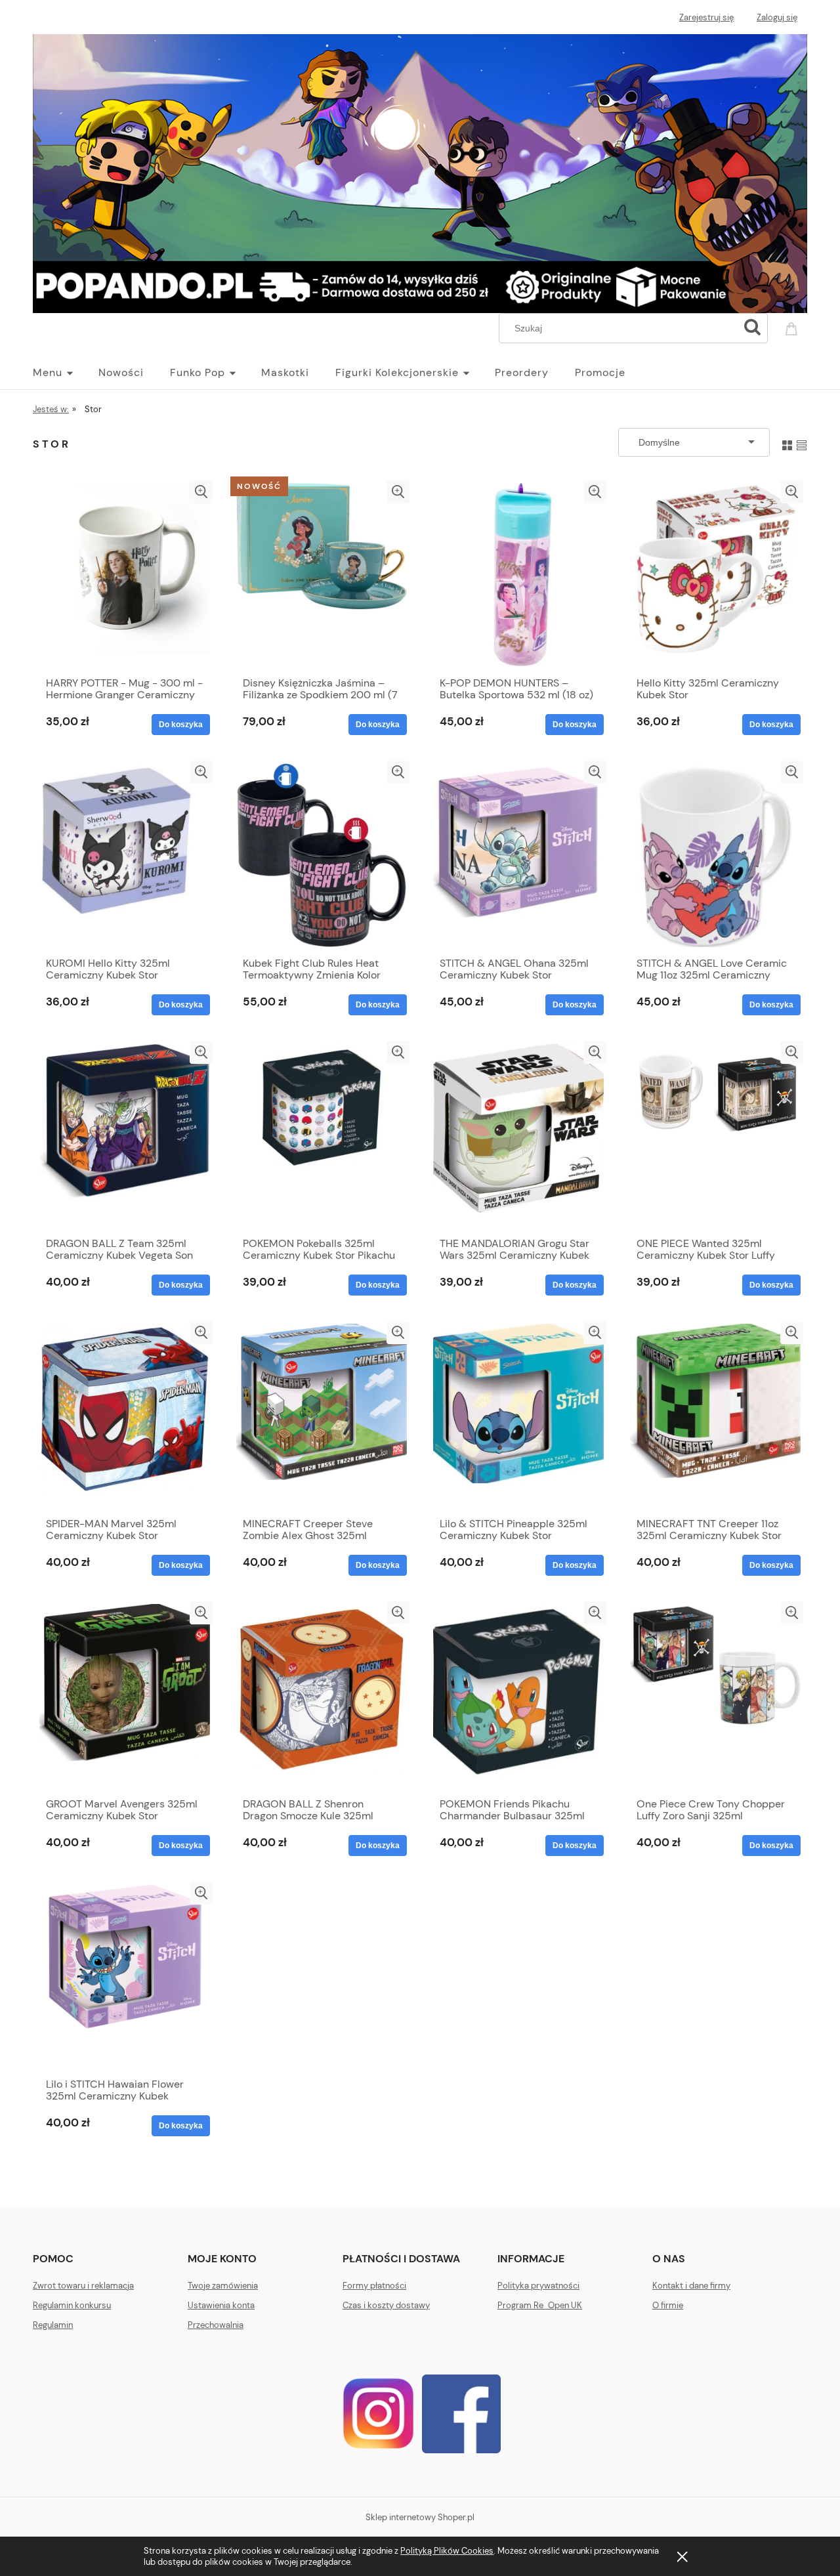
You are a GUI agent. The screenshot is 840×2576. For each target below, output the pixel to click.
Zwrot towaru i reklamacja (83, 2286)
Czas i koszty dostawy (386, 2305)
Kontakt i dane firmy (691, 2286)
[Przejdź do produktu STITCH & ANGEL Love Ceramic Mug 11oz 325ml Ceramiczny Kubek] (715, 855)
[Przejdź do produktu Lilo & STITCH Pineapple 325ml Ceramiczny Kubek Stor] (518, 1416)
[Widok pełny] (802, 442)
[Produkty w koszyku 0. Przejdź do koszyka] (793, 327)
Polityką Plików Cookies (447, 2551)
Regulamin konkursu (72, 2305)
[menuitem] (66, 373)
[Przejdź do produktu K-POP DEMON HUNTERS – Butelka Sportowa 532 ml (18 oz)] (518, 575)
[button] (201, 492)
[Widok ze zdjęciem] (787, 442)
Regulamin (53, 2325)
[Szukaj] (752, 328)
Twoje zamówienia (223, 2286)
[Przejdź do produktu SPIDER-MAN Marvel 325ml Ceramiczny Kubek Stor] (125, 1416)
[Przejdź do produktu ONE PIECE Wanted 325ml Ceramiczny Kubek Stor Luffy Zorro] (715, 1135)
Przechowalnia (216, 2325)
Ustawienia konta (221, 2305)
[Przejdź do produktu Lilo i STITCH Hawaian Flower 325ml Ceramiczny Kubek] (125, 1976)
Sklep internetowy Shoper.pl (420, 2517)
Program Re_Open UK (540, 2305)
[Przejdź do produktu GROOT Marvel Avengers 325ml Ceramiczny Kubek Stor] (125, 1696)
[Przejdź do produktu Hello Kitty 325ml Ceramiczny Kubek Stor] (715, 575)
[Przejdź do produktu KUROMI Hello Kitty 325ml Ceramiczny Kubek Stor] (125, 855)
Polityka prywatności (538, 2286)
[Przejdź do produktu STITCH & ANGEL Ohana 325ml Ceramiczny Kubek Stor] (518, 855)
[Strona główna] (420, 171)
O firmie (668, 2305)
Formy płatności (374, 2286)
